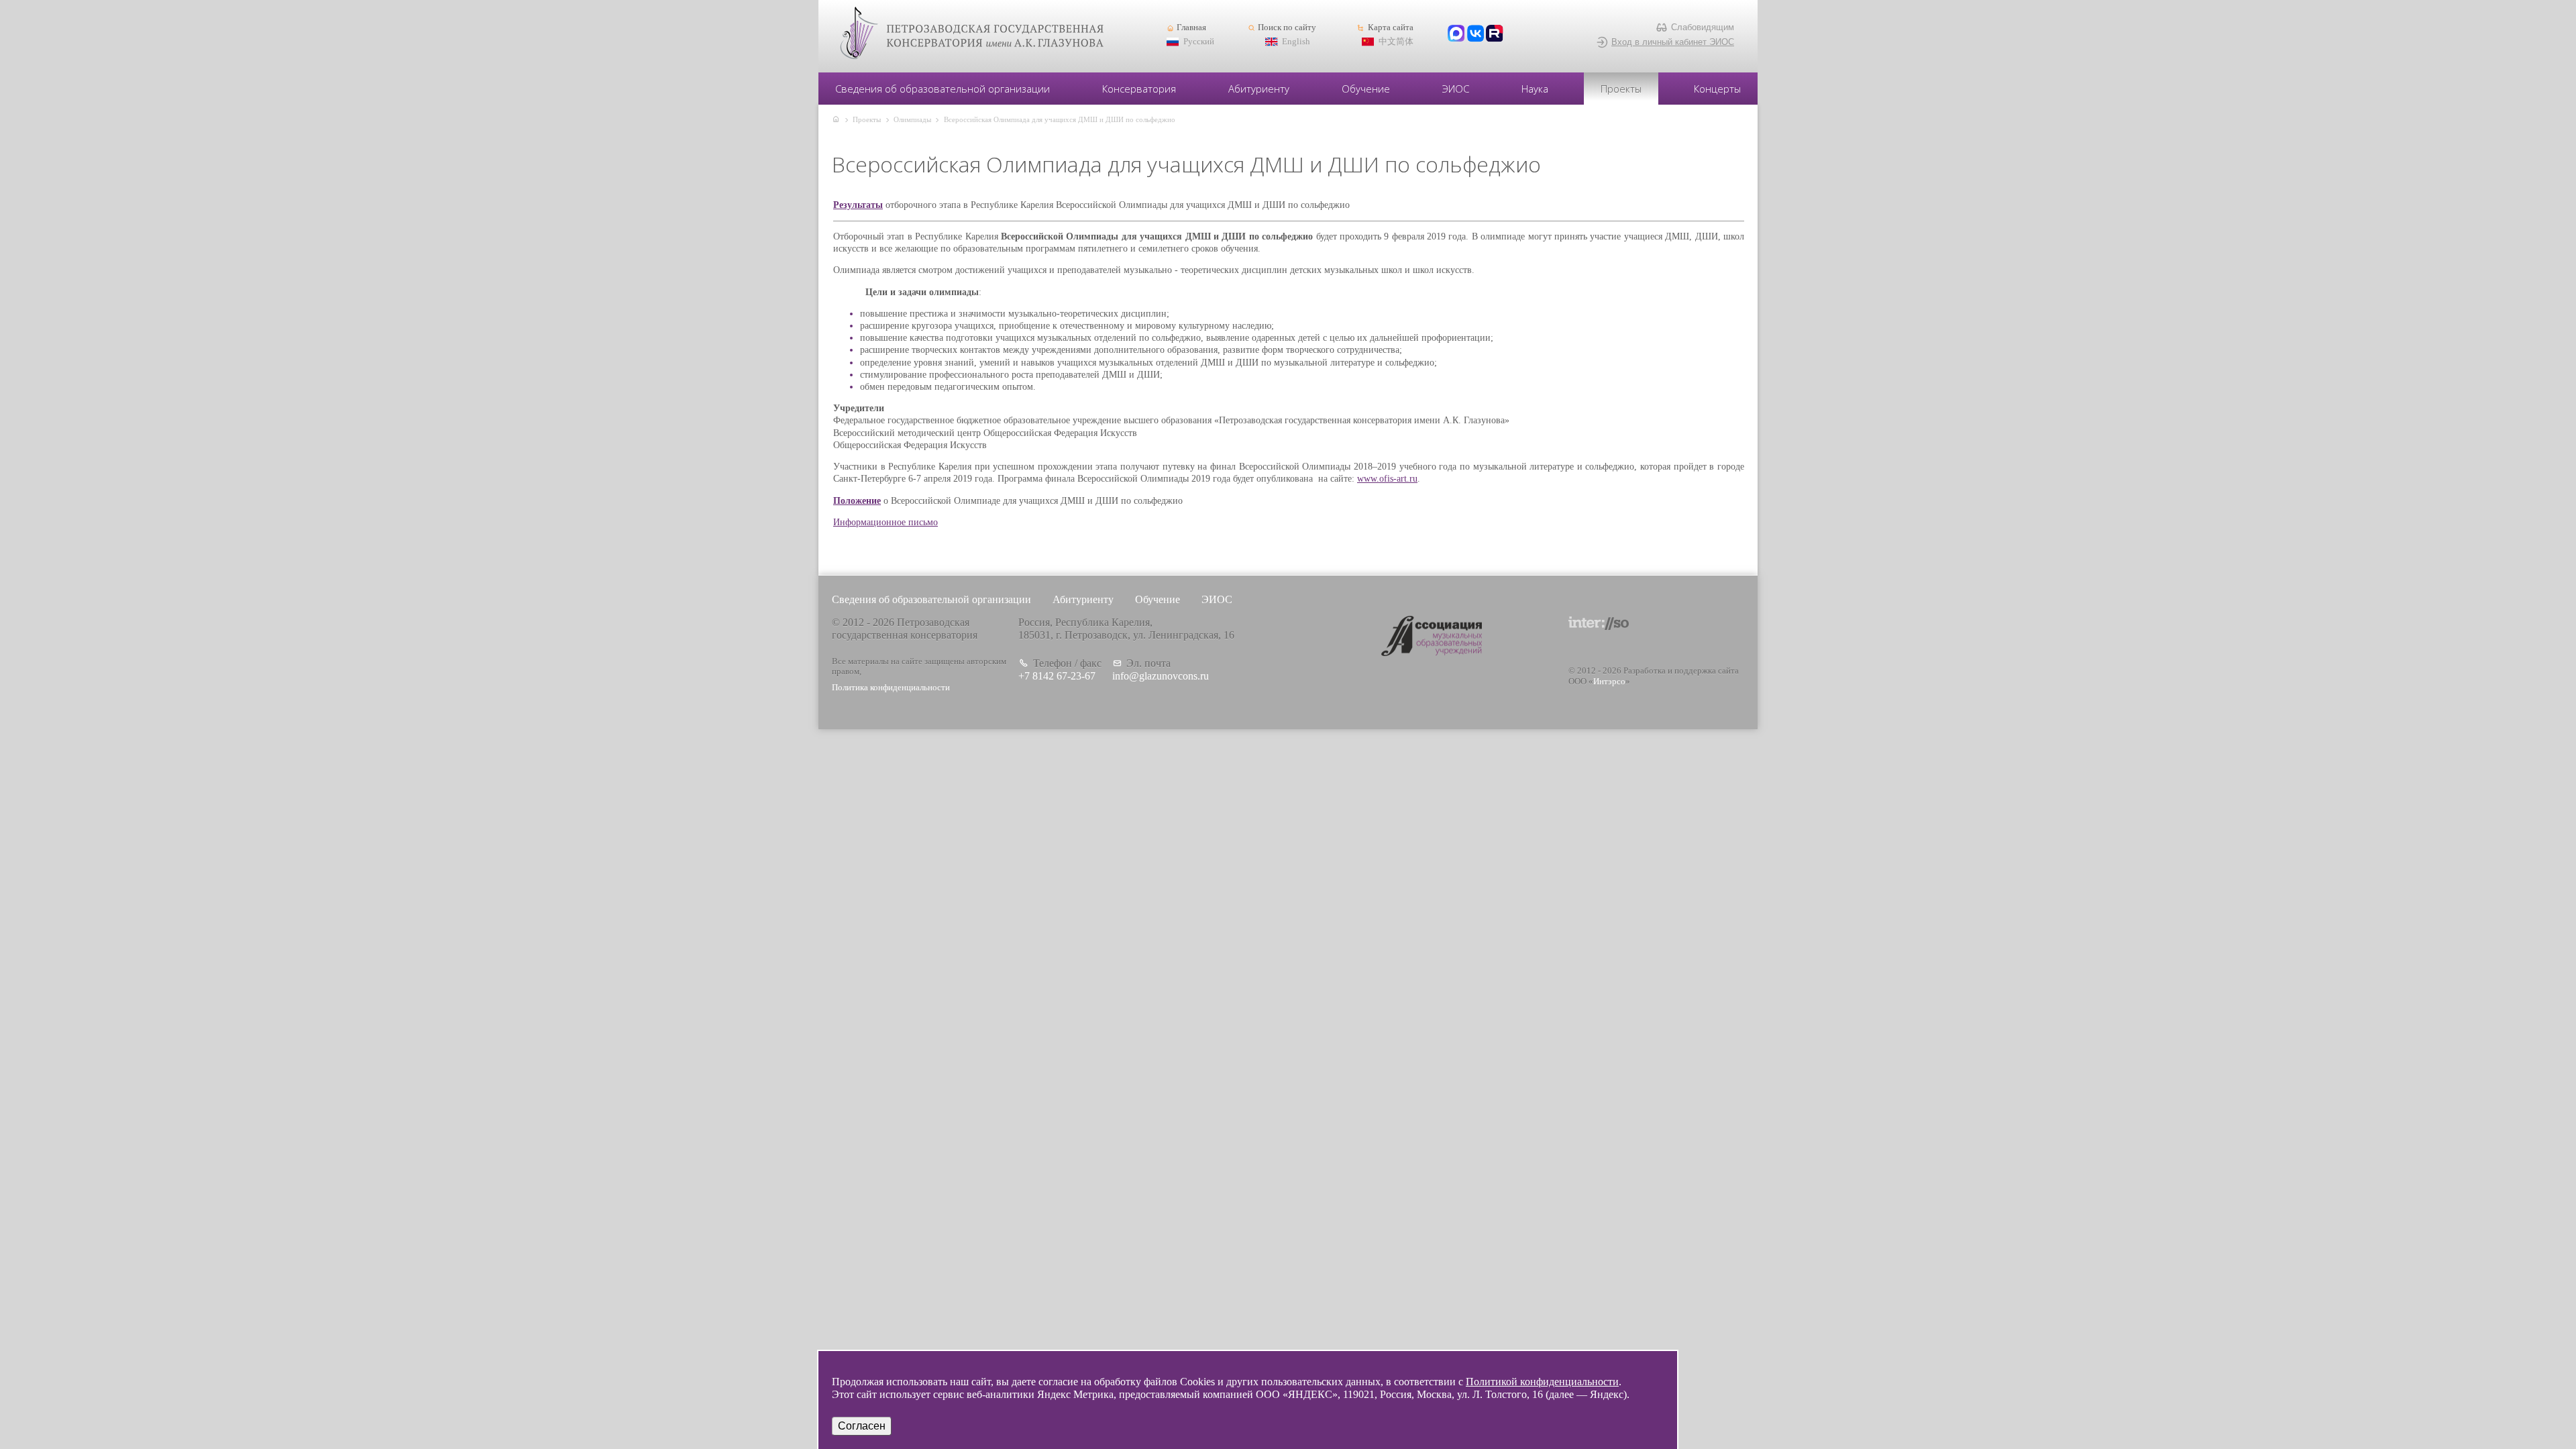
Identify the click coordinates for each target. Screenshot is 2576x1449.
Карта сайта (1390, 28)
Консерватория (1139, 89)
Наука (1535, 89)
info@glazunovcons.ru (1161, 676)
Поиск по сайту (1287, 28)
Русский (1199, 42)
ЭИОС (1456, 89)
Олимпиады (912, 119)
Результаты (858, 205)
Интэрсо (1609, 682)
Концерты (1717, 89)
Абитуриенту (1259, 89)
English (1296, 42)
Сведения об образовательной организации (943, 89)
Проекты (1621, 89)
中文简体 (1396, 42)
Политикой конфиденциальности (1542, 1382)
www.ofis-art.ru (1387, 479)
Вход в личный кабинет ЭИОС (1673, 42)
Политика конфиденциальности (891, 688)
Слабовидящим (1703, 27)
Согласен (862, 1426)
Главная (1191, 28)
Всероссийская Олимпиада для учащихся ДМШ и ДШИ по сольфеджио (1060, 119)
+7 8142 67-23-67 (1057, 676)
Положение (857, 501)
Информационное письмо (885, 522)
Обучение (1366, 89)
